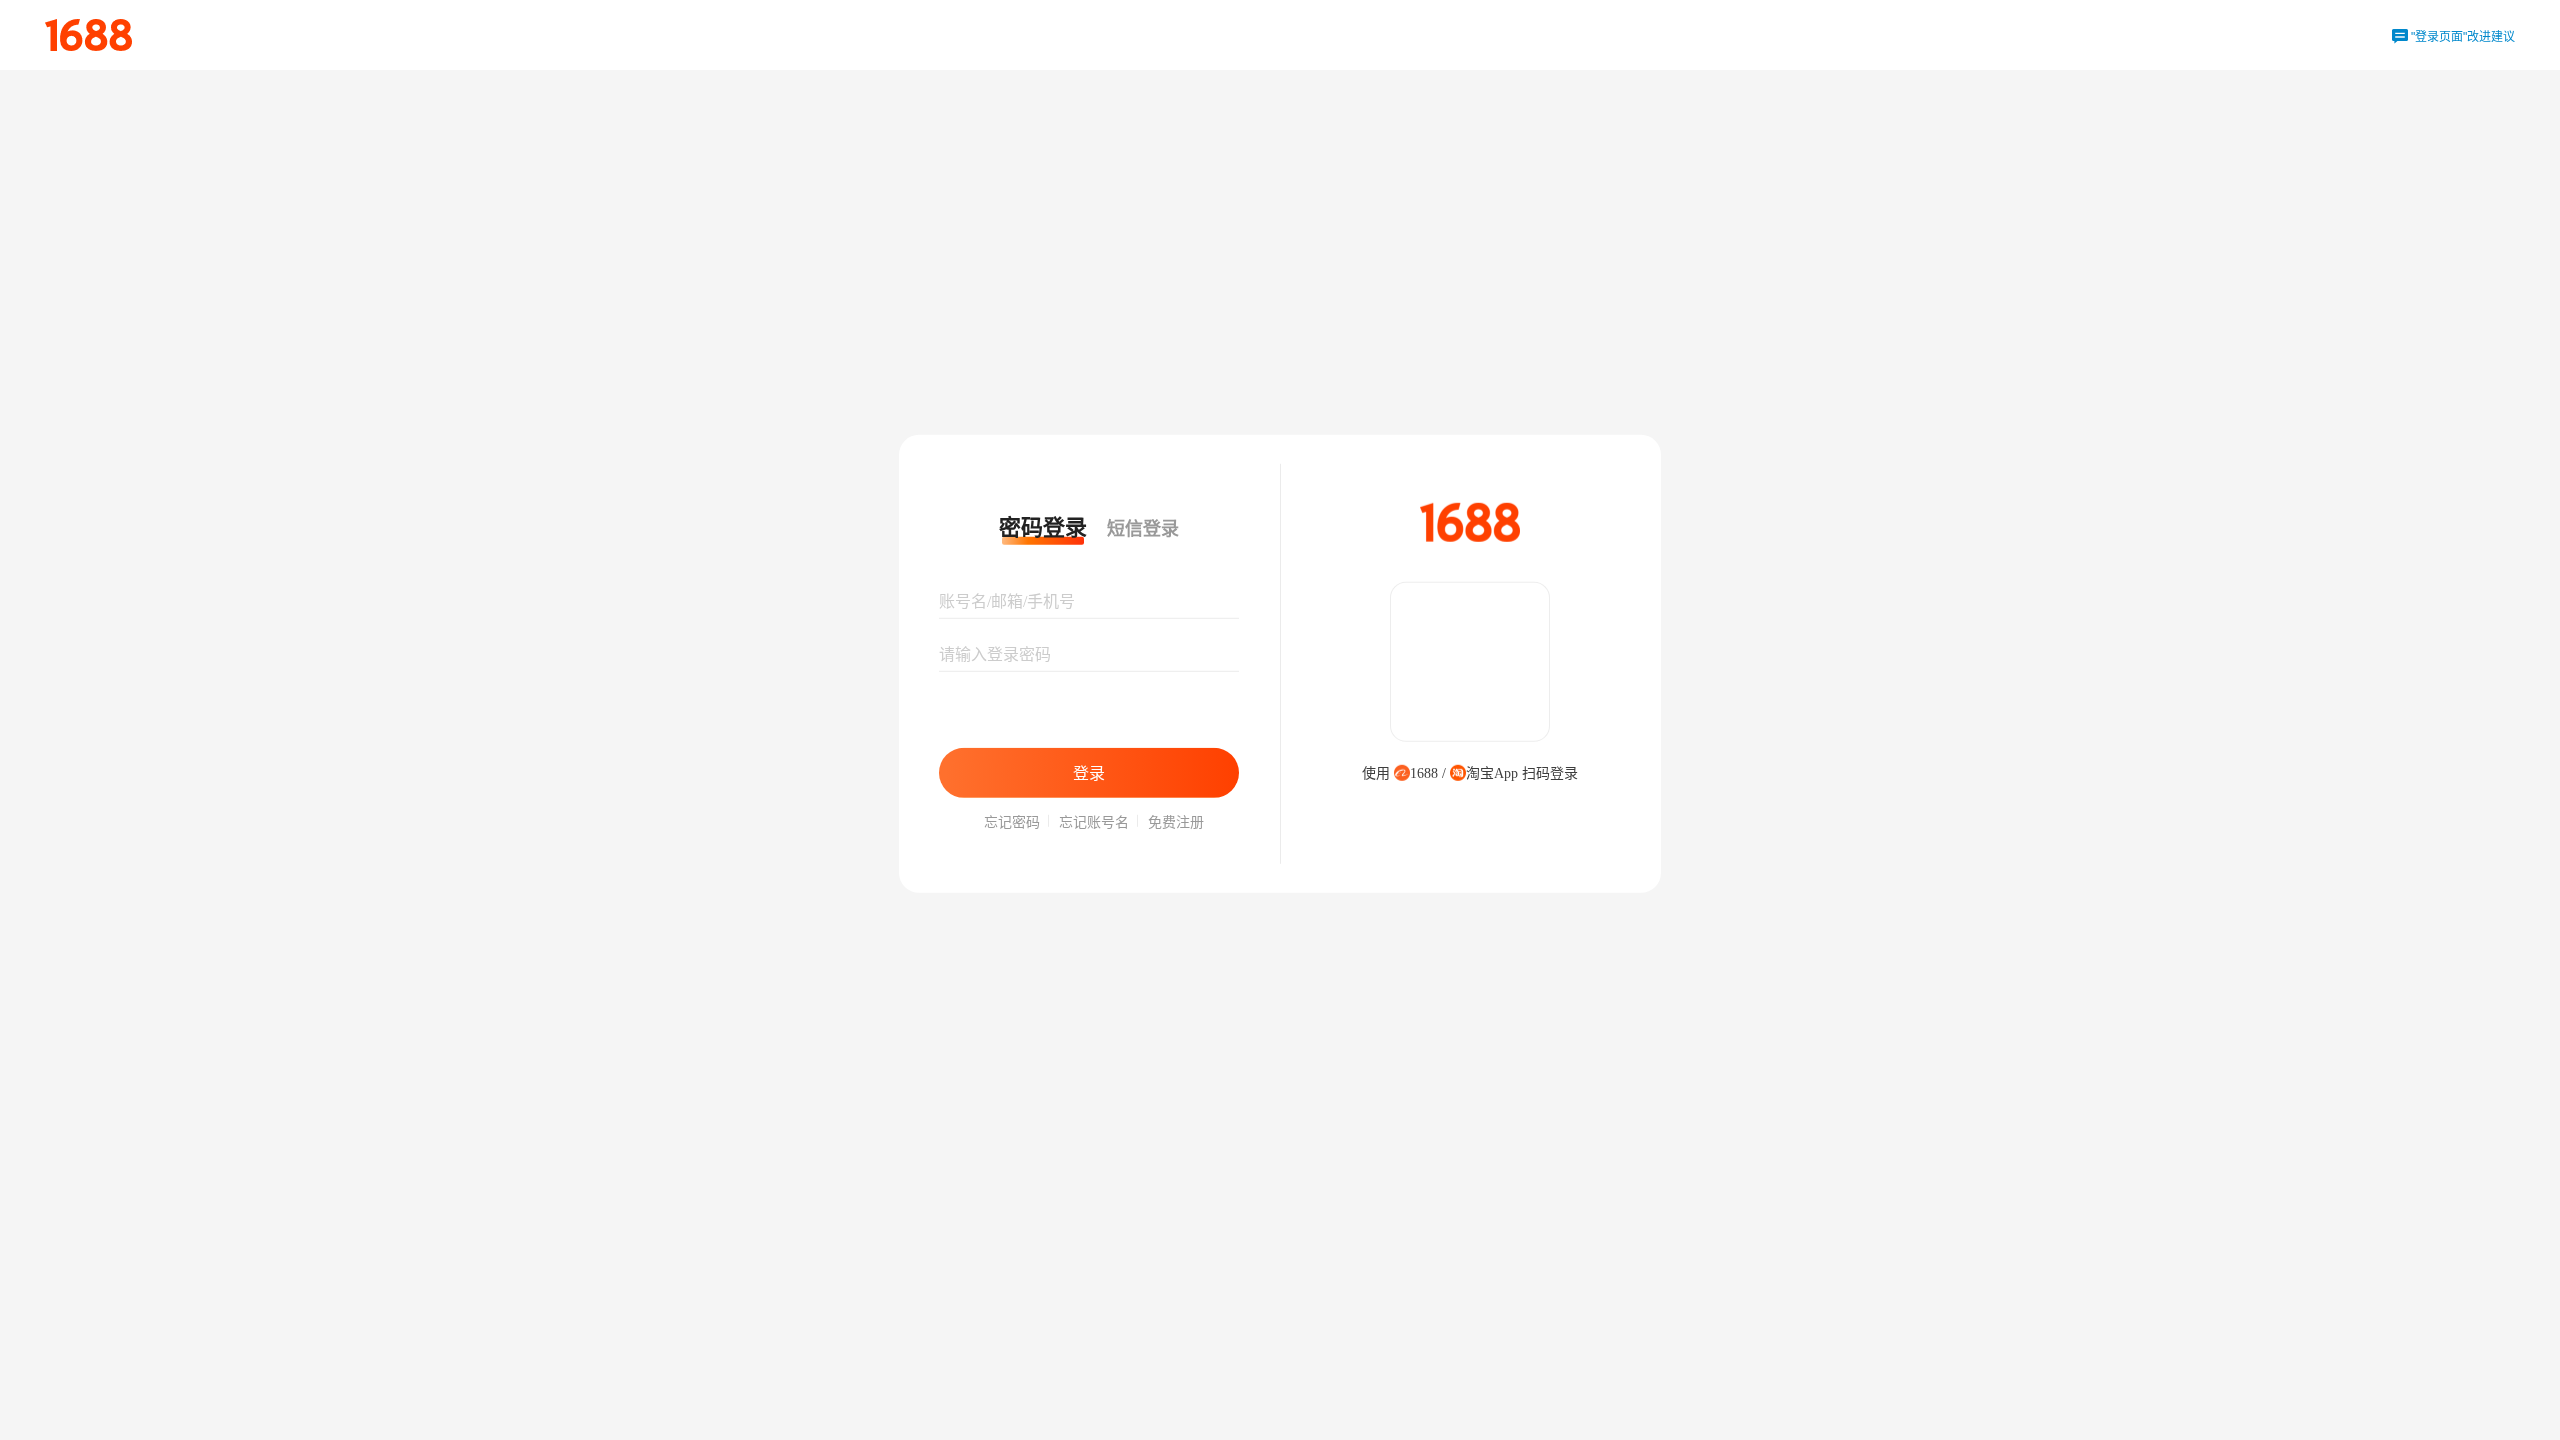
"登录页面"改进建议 (2453, 37)
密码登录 (1043, 527)
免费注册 (1176, 822)
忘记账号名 (1094, 822)
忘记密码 (1012, 822)
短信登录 (1143, 529)
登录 (1089, 772)
